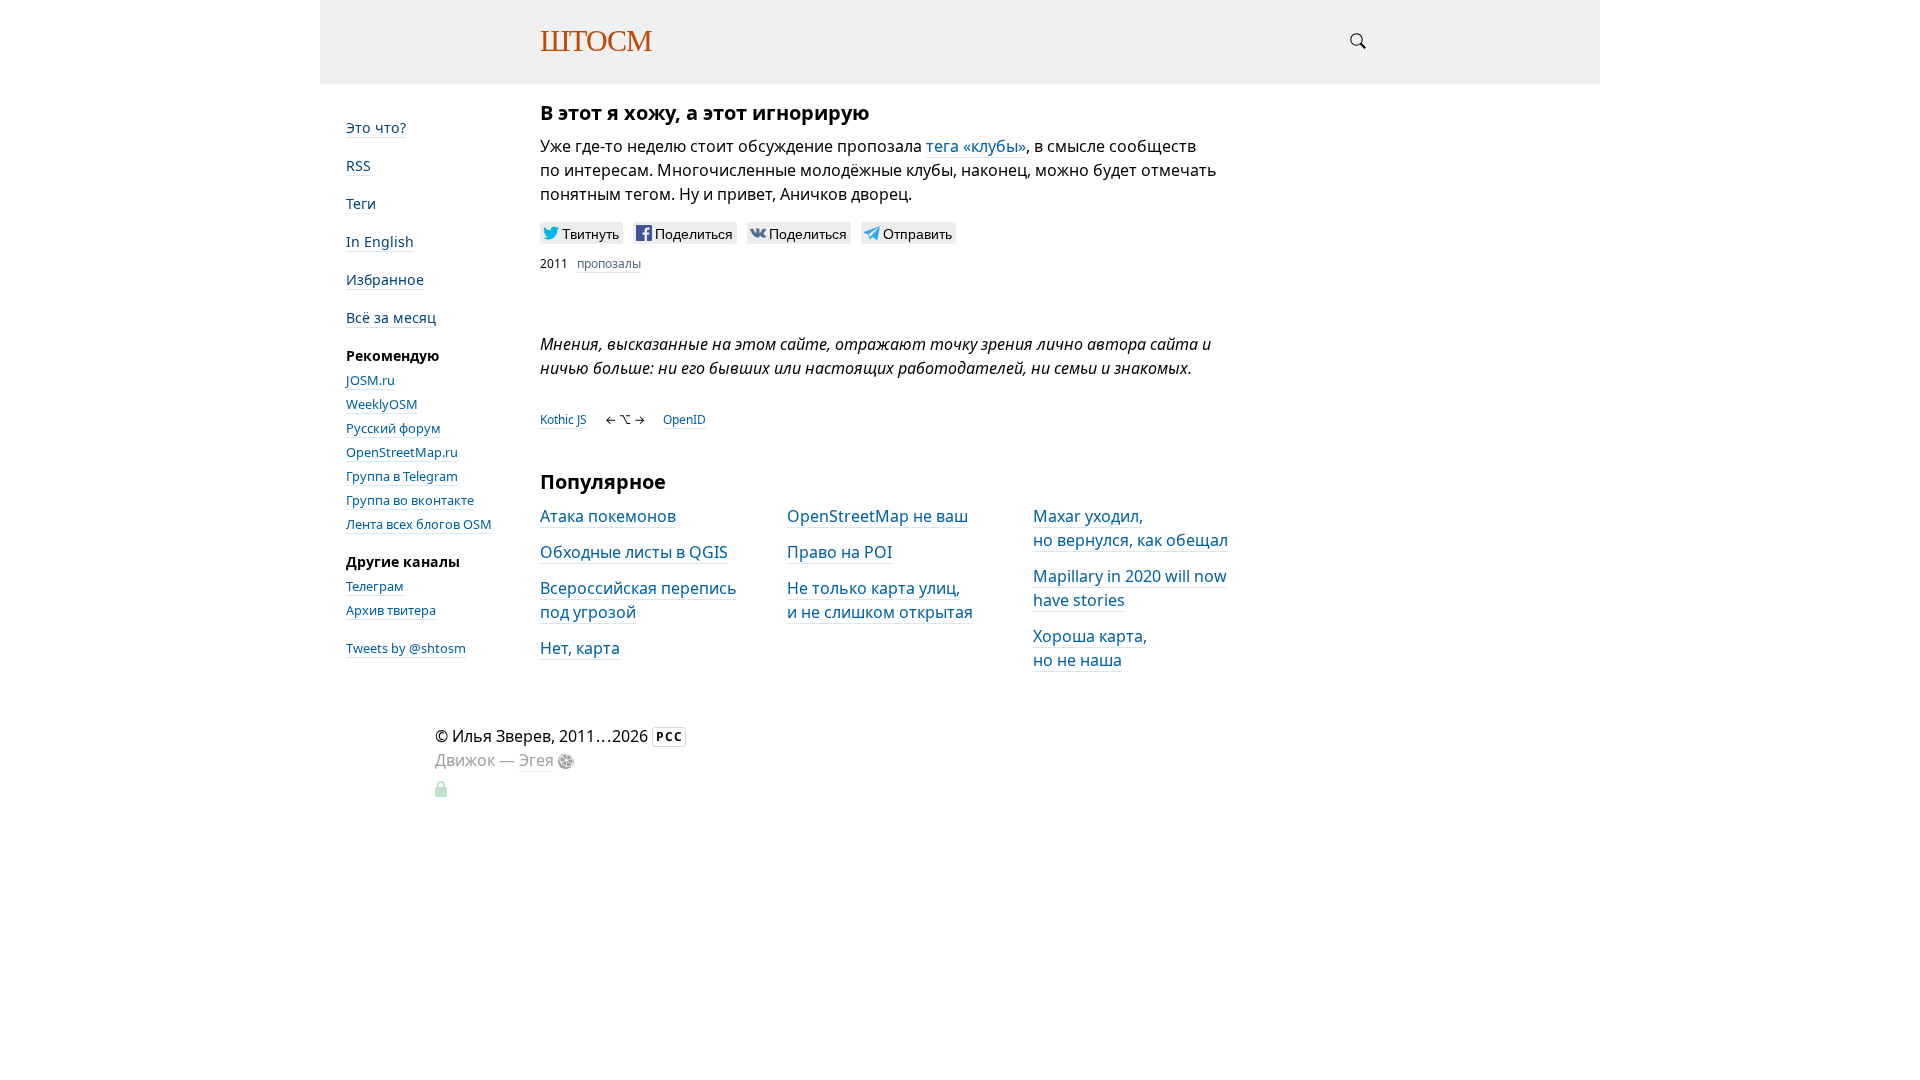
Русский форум (393, 428)
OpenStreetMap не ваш (877, 516)
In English (380, 241)
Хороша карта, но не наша (1090, 648)
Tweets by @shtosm (406, 648)
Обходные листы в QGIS (634, 552)
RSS (358, 165)
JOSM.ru (370, 380)
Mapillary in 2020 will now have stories (1130, 588)
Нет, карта (580, 648)
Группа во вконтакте (410, 500)
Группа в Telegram (402, 476)
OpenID (684, 419)
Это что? (376, 127)
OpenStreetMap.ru (402, 452)
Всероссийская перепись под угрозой (638, 600)
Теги (361, 203)
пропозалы (609, 263)
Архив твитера (391, 610)
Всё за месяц (391, 317)
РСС (669, 736)
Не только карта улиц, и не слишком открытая (880, 600)
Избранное (385, 279)
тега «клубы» (976, 146)
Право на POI (839, 552)
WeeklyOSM (382, 404)
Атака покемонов (608, 516)
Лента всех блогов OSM (419, 524)
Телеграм (375, 586)
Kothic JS (563, 419)
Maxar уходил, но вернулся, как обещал (1130, 528)
